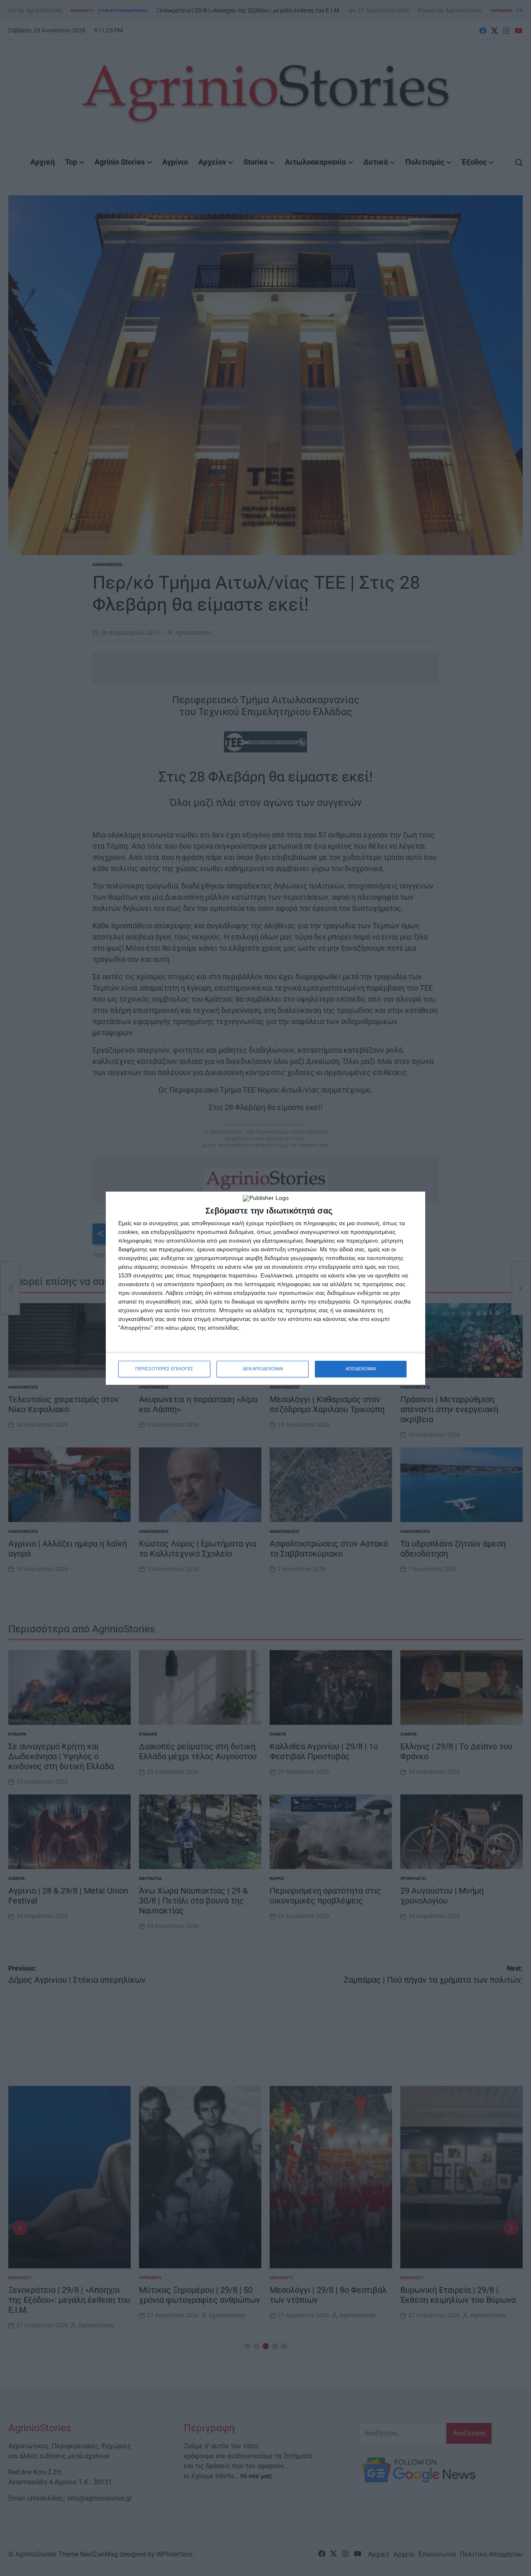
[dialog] (265, 1288)
